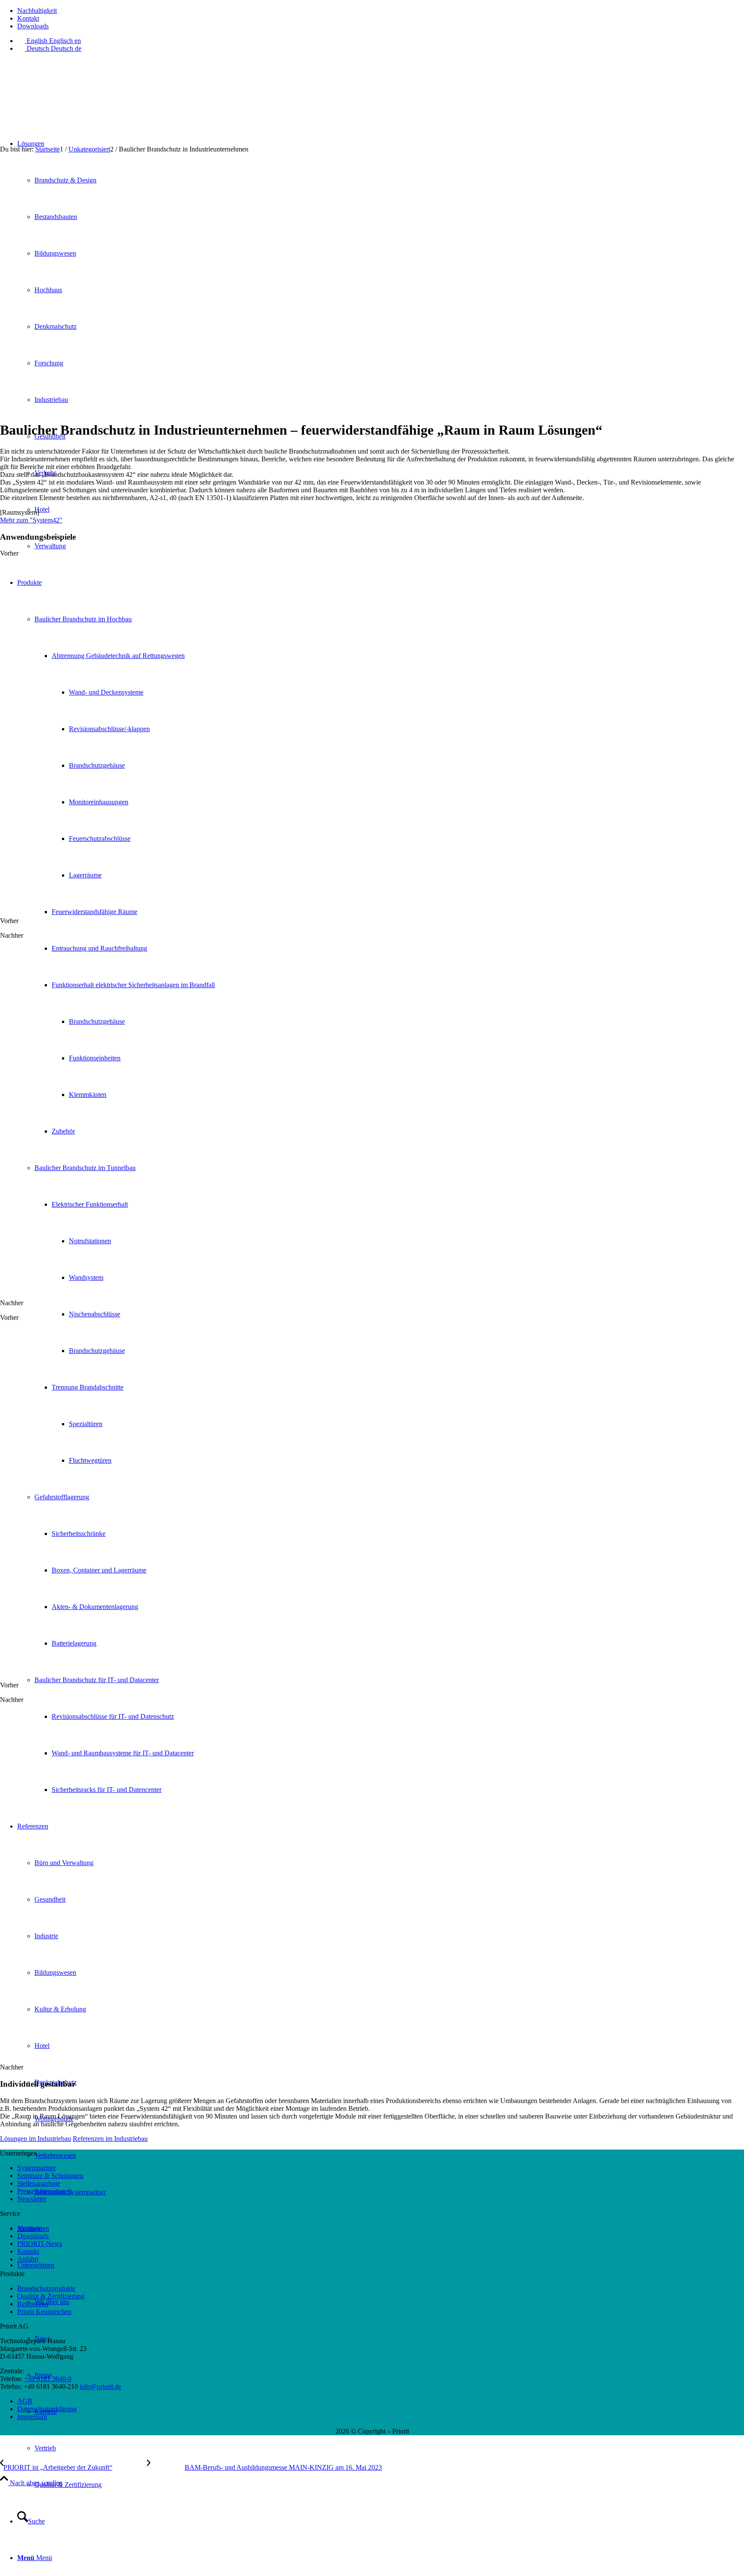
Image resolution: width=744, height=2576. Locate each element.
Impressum (32, 2417)
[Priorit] (65, 100)
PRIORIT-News (40, 2244)
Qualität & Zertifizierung (51, 2296)
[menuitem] (381, 11)
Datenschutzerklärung (47, 2409)
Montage (29, 2228)
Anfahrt (28, 2259)
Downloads (33, 26)
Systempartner (37, 2168)
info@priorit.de (101, 2386)
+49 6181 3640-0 (48, 2379)
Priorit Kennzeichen (44, 2312)
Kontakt (28, 18)
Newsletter (32, 2199)
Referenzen (33, 2304)
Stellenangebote (39, 2183)
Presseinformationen (45, 2191)
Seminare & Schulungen (50, 2176)
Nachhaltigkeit (37, 11)
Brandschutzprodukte (46, 2288)
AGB (25, 2401)
